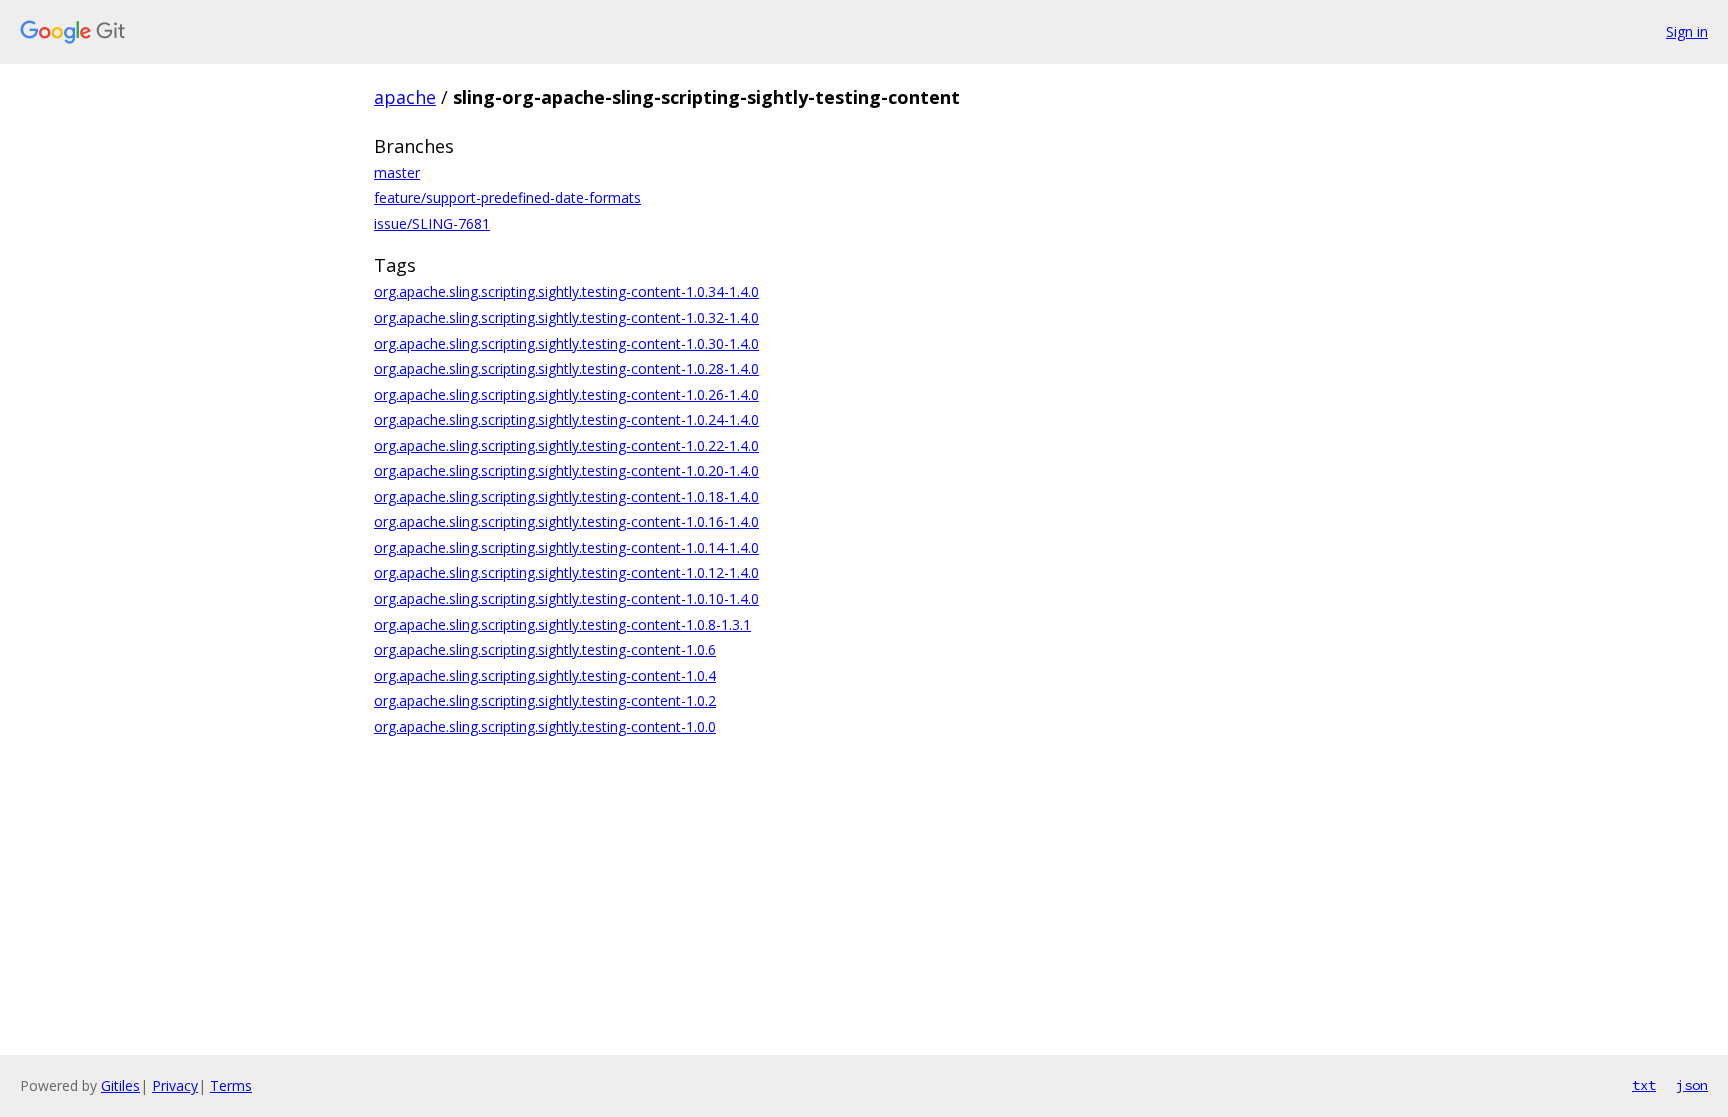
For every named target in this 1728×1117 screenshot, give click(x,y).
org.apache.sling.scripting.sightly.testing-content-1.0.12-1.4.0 (566, 572)
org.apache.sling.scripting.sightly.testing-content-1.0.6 (545, 649)
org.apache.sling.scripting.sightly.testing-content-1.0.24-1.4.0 (566, 419)
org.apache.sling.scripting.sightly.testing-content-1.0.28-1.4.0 (566, 368)
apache (405, 97)
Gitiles (120, 1085)
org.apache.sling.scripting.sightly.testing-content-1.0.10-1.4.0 (566, 598)
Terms (231, 1085)
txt (1644, 1085)
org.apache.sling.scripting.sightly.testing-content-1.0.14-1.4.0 (566, 547)
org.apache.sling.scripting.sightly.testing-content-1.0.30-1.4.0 (566, 343)
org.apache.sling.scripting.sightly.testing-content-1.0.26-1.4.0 (566, 394)
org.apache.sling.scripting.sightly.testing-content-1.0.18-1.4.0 (566, 496)
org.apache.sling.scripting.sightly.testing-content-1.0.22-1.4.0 (566, 445)
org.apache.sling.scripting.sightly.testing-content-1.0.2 (545, 700)
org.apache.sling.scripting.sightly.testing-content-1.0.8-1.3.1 (562, 624)
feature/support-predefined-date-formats (507, 197)
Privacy (175, 1085)
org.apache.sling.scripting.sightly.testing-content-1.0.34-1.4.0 (566, 291)
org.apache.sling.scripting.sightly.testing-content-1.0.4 (545, 675)
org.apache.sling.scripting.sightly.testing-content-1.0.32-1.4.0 (566, 317)
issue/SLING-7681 (432, 223)
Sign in (1687, 31)
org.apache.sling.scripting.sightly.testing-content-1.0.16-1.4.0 (566, 521)
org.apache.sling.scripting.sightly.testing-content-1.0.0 (545, 726)
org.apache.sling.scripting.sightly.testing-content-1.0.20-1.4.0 (566, 470)
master (397, 172)
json (1692, 1085)
